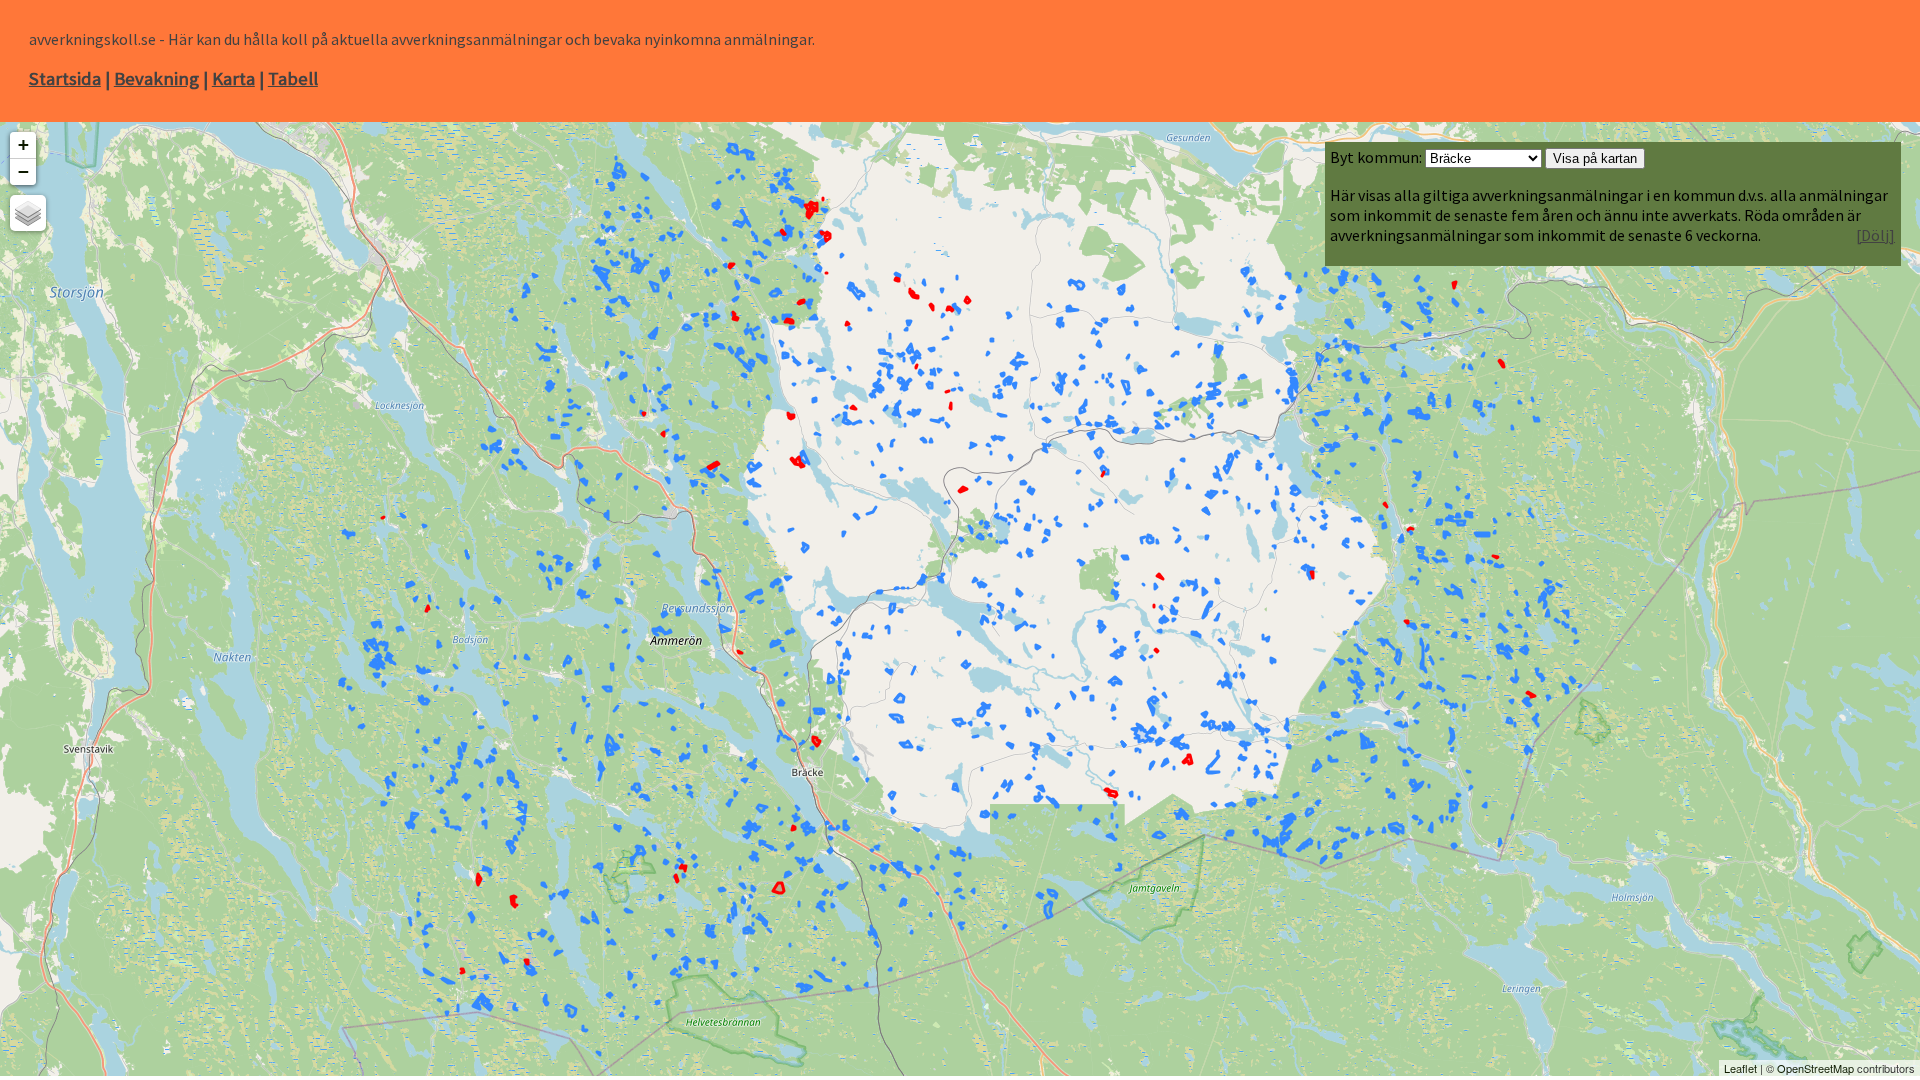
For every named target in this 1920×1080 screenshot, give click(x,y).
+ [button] (23, 144)
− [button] (23, 171)
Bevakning (156, 78)
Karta (233, 78)
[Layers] (28, 213)
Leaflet (1740, 1068)
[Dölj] (1875, 235)
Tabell (293, 78)
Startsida (65, 78)
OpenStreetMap (1815, 1068)
